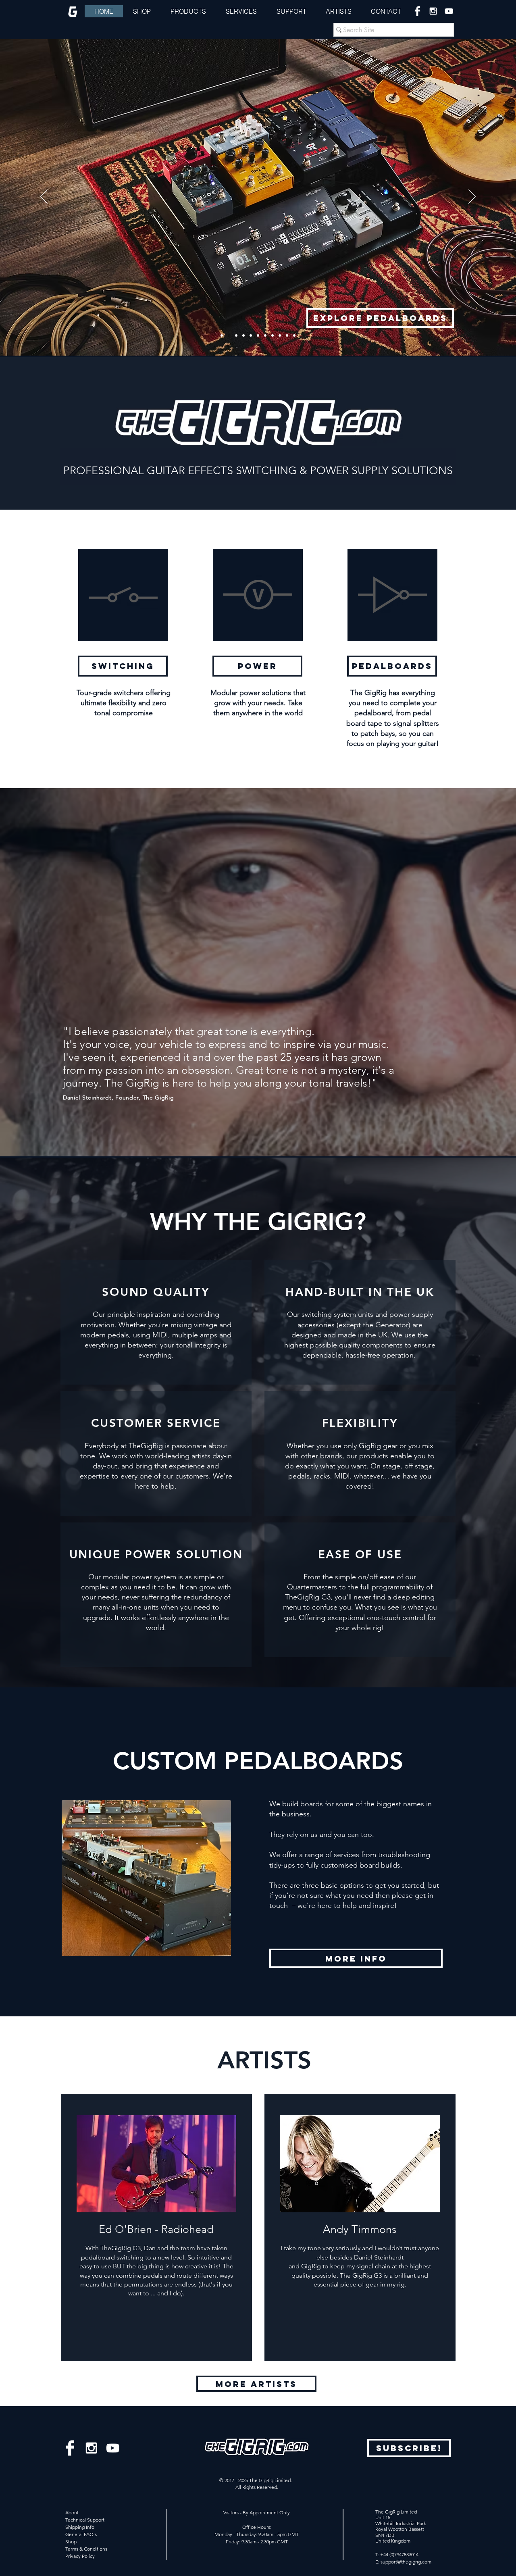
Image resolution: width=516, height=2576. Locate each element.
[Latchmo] (287, 335)
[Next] (472, 197)
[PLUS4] (294, 335)
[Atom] (236, 335)
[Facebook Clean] (417, 11)
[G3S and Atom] (222, 335)
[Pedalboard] (229, 335)
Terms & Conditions (86, 2549)
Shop (71, 2542)
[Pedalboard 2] (251, 335)
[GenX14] (258, 335)
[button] (291, 11)
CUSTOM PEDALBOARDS (258, 1761)
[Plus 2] (273, 335)
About (72, 2512)
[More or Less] (280, 335)
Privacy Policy (80, 2556)
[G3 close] (265, 335)
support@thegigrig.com (406, 2562)
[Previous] (44, 197)
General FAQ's (81, 2534)
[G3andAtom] (243, 335)
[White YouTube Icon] (449, 11)
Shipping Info (80, 2527)
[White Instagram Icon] (433, 11)
